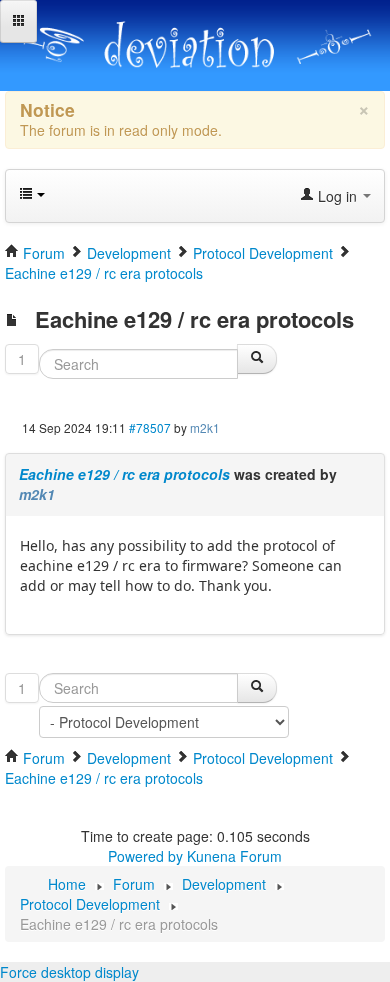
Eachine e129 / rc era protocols (124, 474)
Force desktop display (69, 972)
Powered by (145, 856)
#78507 (150, 427)
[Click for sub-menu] (18, 21)
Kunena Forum (234, 856)
